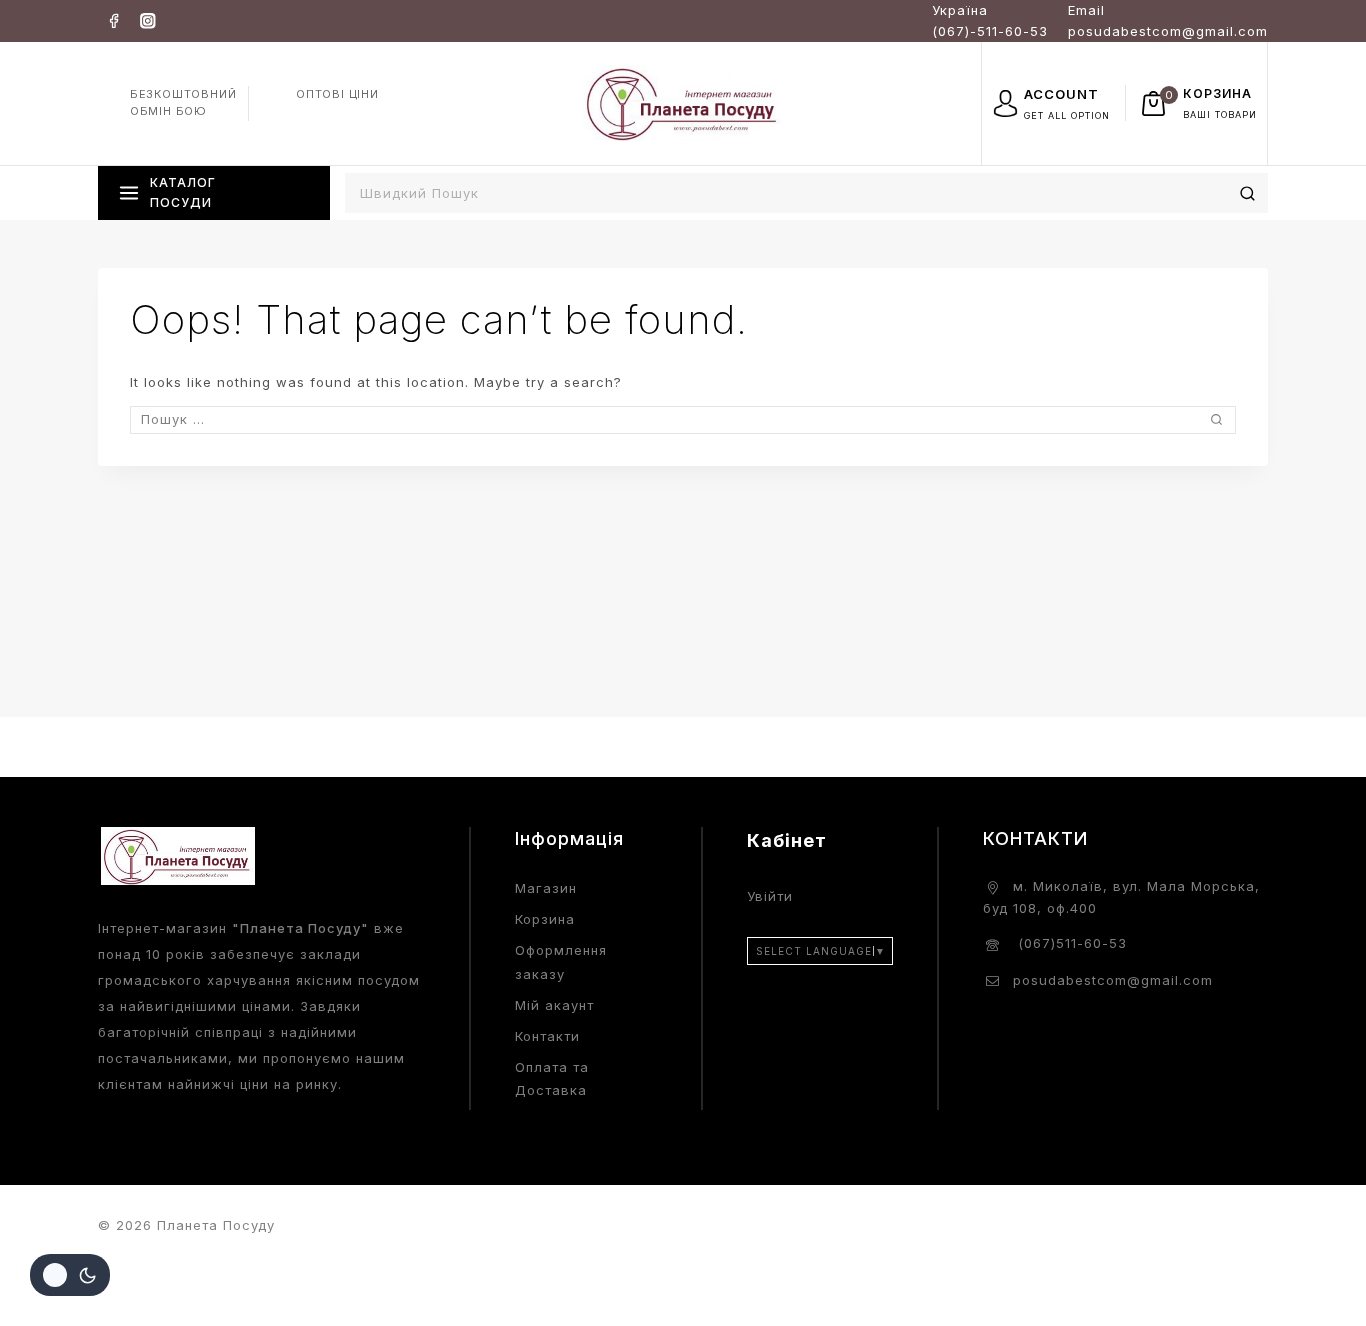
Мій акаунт (554, 1005)
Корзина (545, 919)
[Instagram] (147, 20)
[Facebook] (113, 20)
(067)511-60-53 (1070, 943)
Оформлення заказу (561, 961)
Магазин (546, 888)
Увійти (770, 896)
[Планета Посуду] (683, 102)
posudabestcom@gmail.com (1113, 980)
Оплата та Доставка (552, 1078)
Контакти (547, 1036)
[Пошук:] (683, 419)
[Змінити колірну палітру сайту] (70, 1275)
